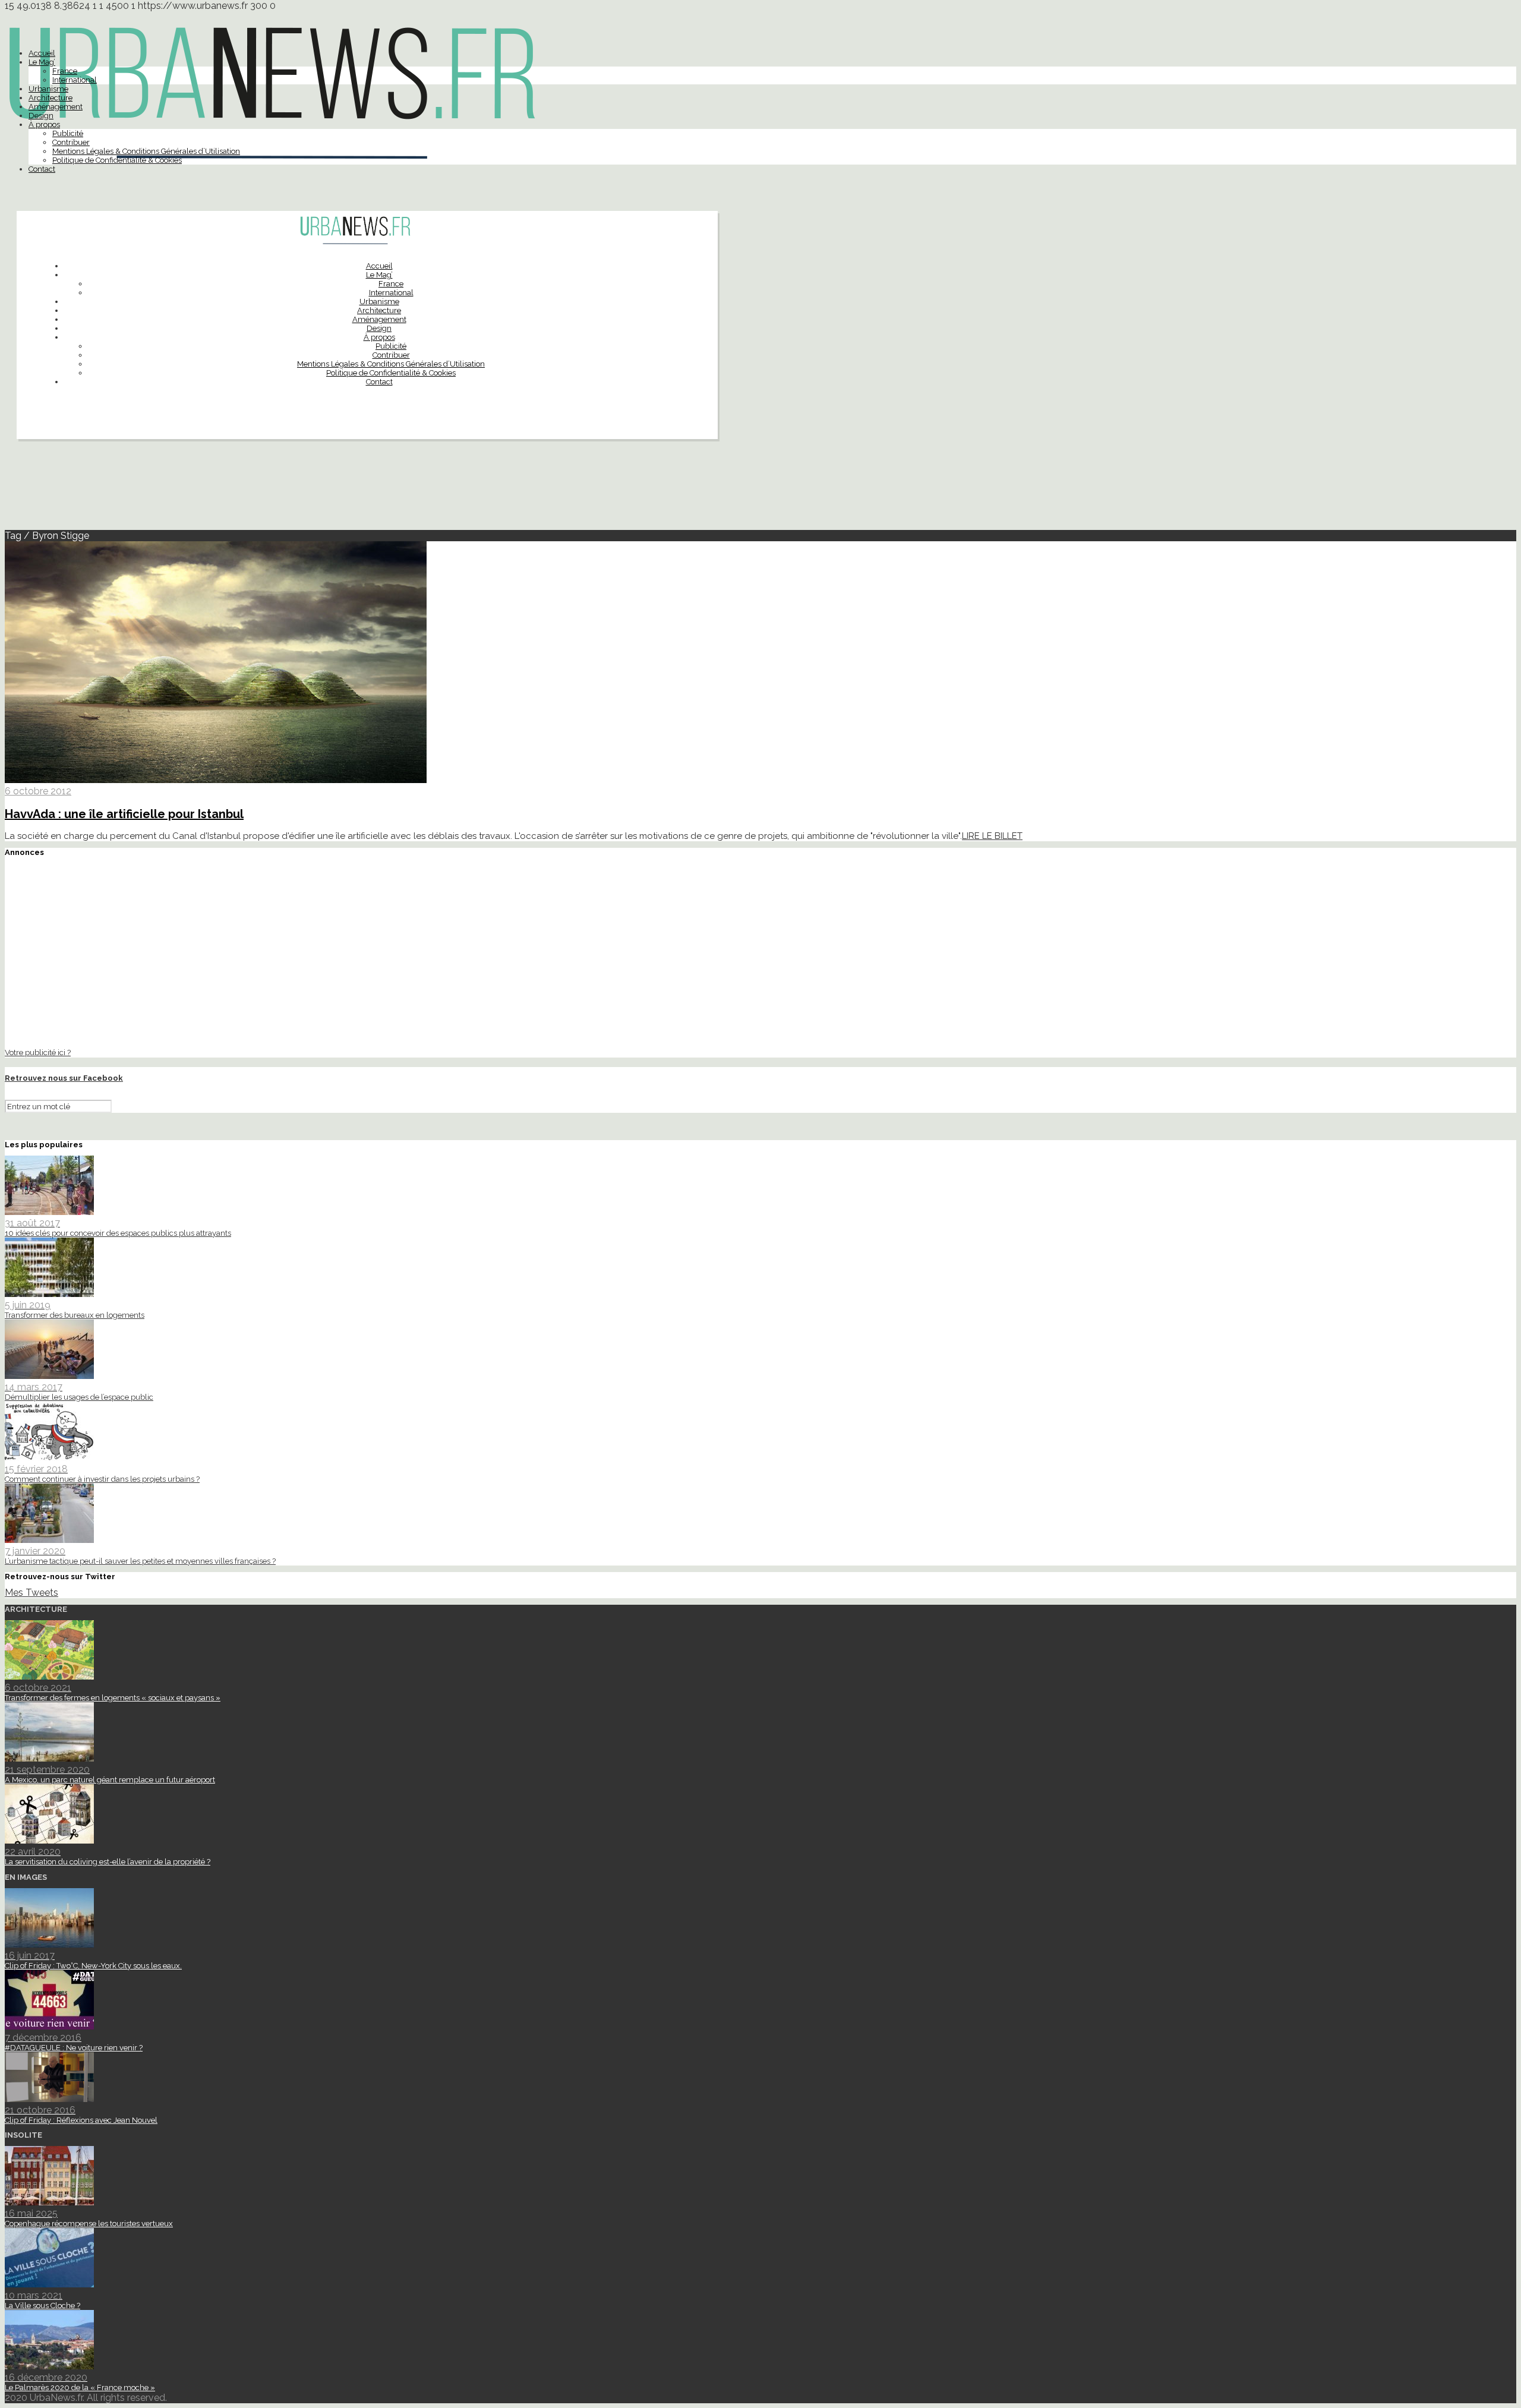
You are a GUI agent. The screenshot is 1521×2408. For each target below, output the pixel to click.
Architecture (51, 98)
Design (41, 116)
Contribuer (71, 142)
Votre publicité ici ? (38, 1052)
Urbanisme (48, 89)
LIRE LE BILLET (992, 836)
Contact (42, 169)
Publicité (68, 133)
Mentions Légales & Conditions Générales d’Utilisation (146, 151)
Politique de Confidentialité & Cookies (117, 160)
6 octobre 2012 (38, 791)
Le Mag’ (42, 62)
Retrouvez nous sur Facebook (64, 1078)
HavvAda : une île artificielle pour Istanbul (124, 814)
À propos (44, 124)
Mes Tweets (31, 1593)
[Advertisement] (760, 490)
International (75, 80)
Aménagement (56, 107)
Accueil (42, 53)
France (65, 71)
